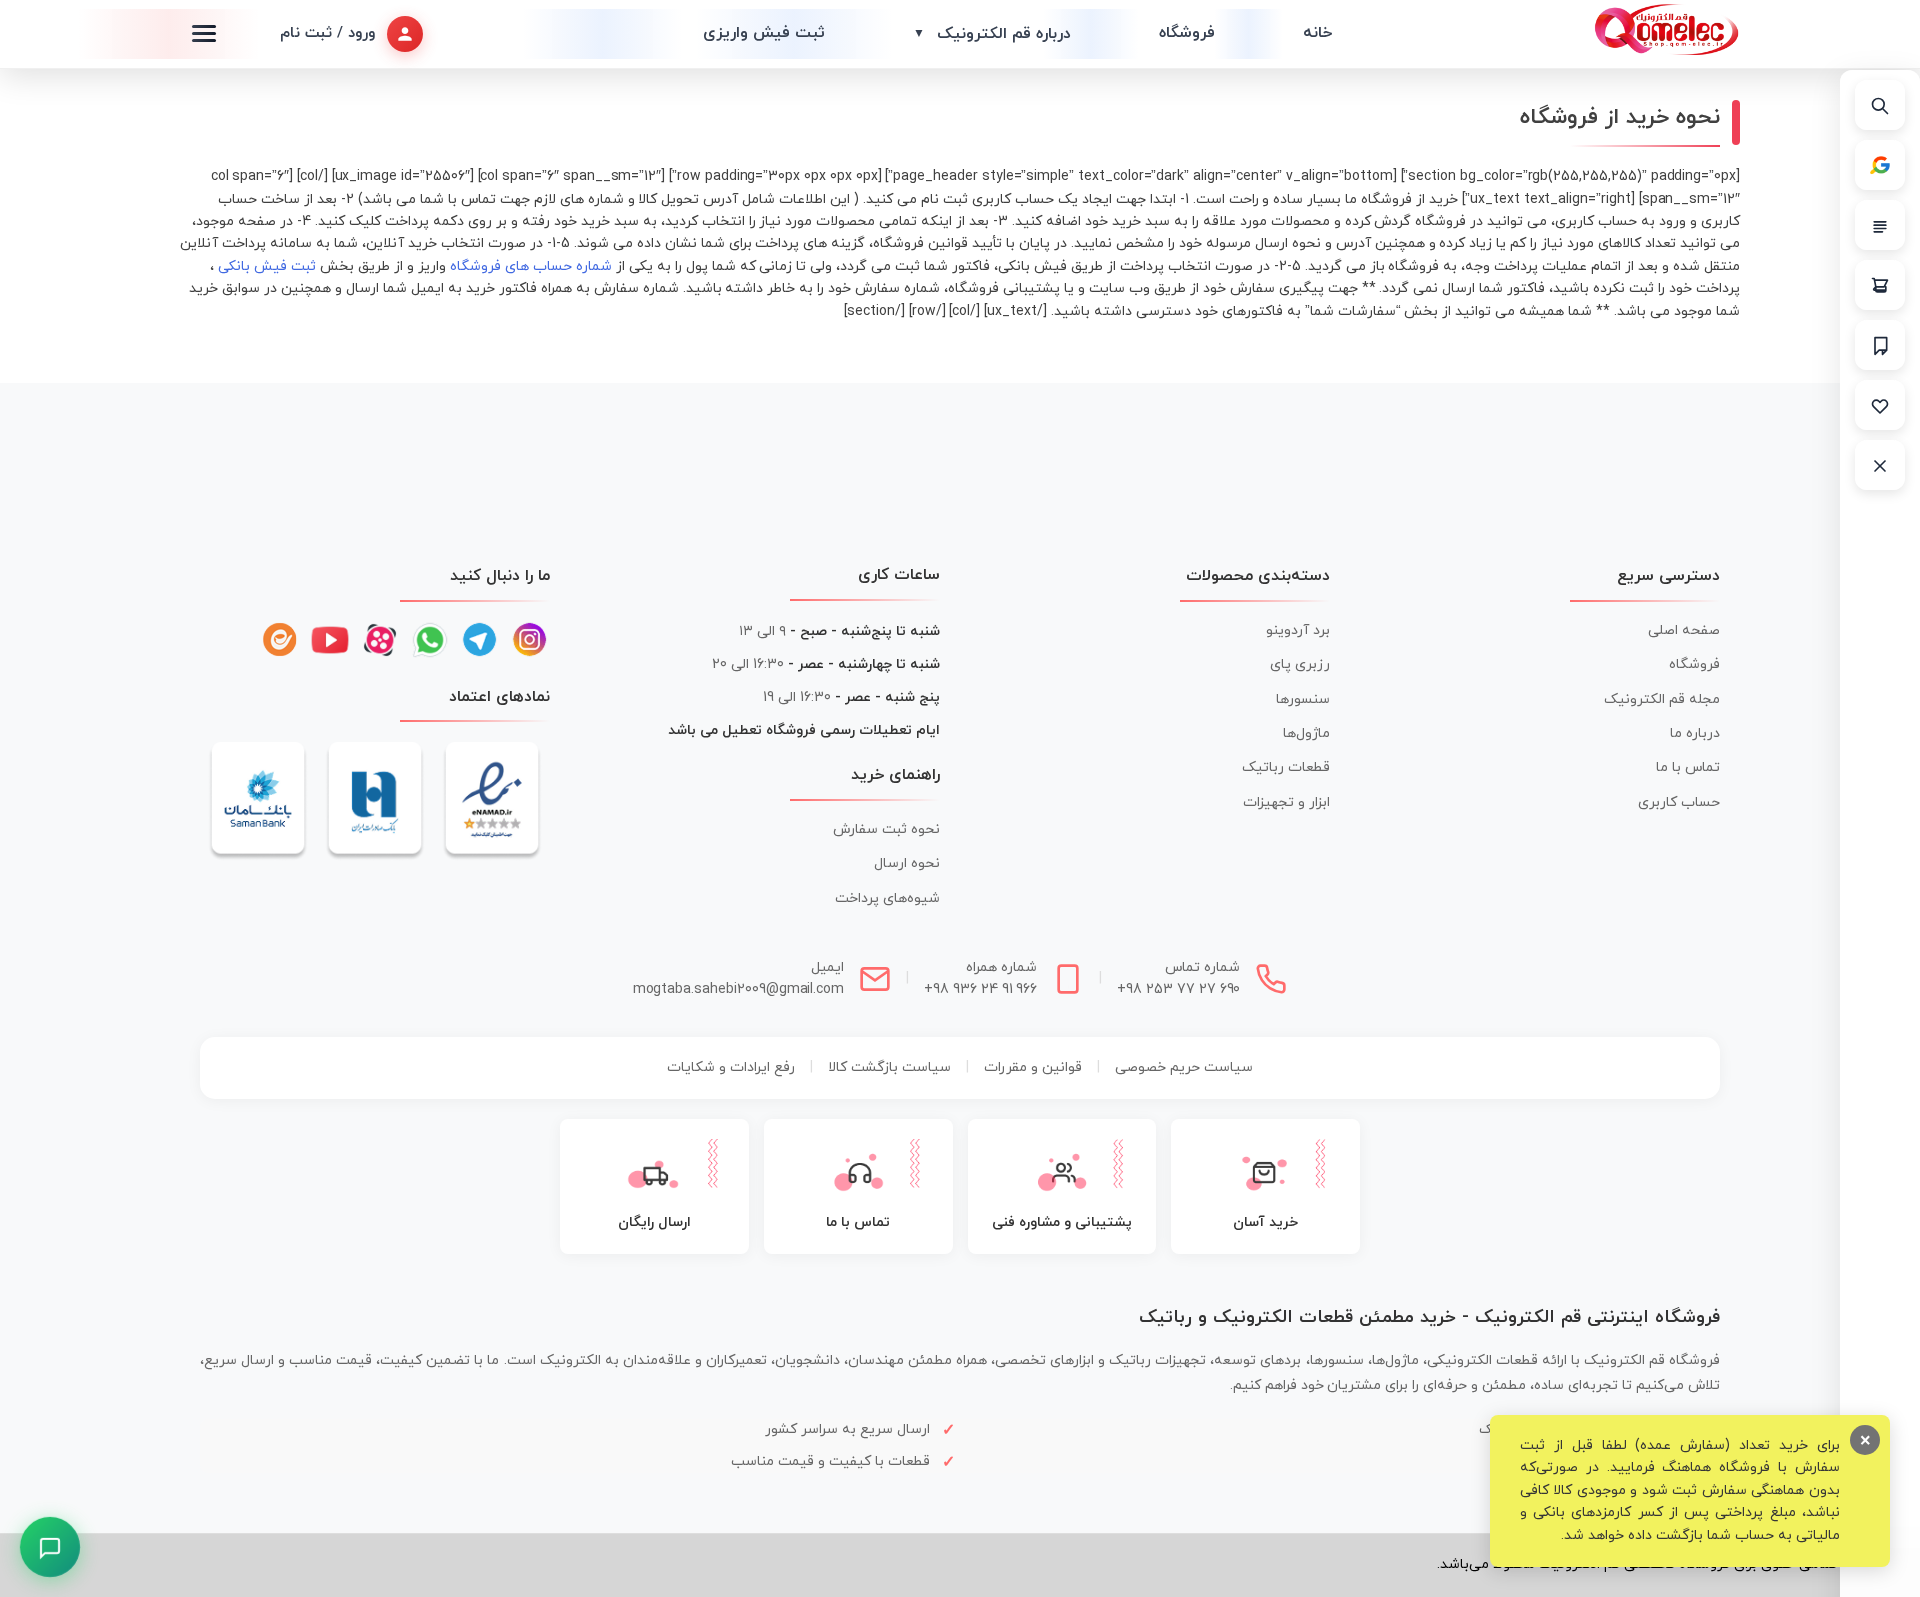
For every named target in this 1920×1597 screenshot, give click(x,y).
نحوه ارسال (907, 863)
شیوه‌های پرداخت (887, 898)
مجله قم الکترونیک (1662, 699)
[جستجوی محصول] (1880, 105)
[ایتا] (280, 640)
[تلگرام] (480, 640)
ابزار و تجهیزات (1286, 802)
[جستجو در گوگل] (1880, 165)
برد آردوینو (1298, 630)
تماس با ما (1688, 767)
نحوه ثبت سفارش (886, 829)
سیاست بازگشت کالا (889, 1067)
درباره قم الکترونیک (992, 34)
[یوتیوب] (330, 640)
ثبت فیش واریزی (764, 33)
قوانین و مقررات (1033, 1067)
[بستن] (1880, 465)
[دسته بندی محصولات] (1880, 225)
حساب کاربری (1679, 802)
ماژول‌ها (1306, 733)
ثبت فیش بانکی (267, 266)
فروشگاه (1187, 33)
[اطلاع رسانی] (1880, 345)
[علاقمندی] (1880, 405)
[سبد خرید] (1880, 285)
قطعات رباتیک (1286, 767)
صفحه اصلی (1684, 630)
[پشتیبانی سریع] (50, 1547)
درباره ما (1695, 733)
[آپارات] (380, 640)
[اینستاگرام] (530, 640)
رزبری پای (1300, 664)
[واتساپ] (430, 640)
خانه (1317, 33)
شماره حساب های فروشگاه (531, 266)
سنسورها (1303, 699)
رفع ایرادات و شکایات (731, 1067)
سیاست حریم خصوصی (1184, 1067)
